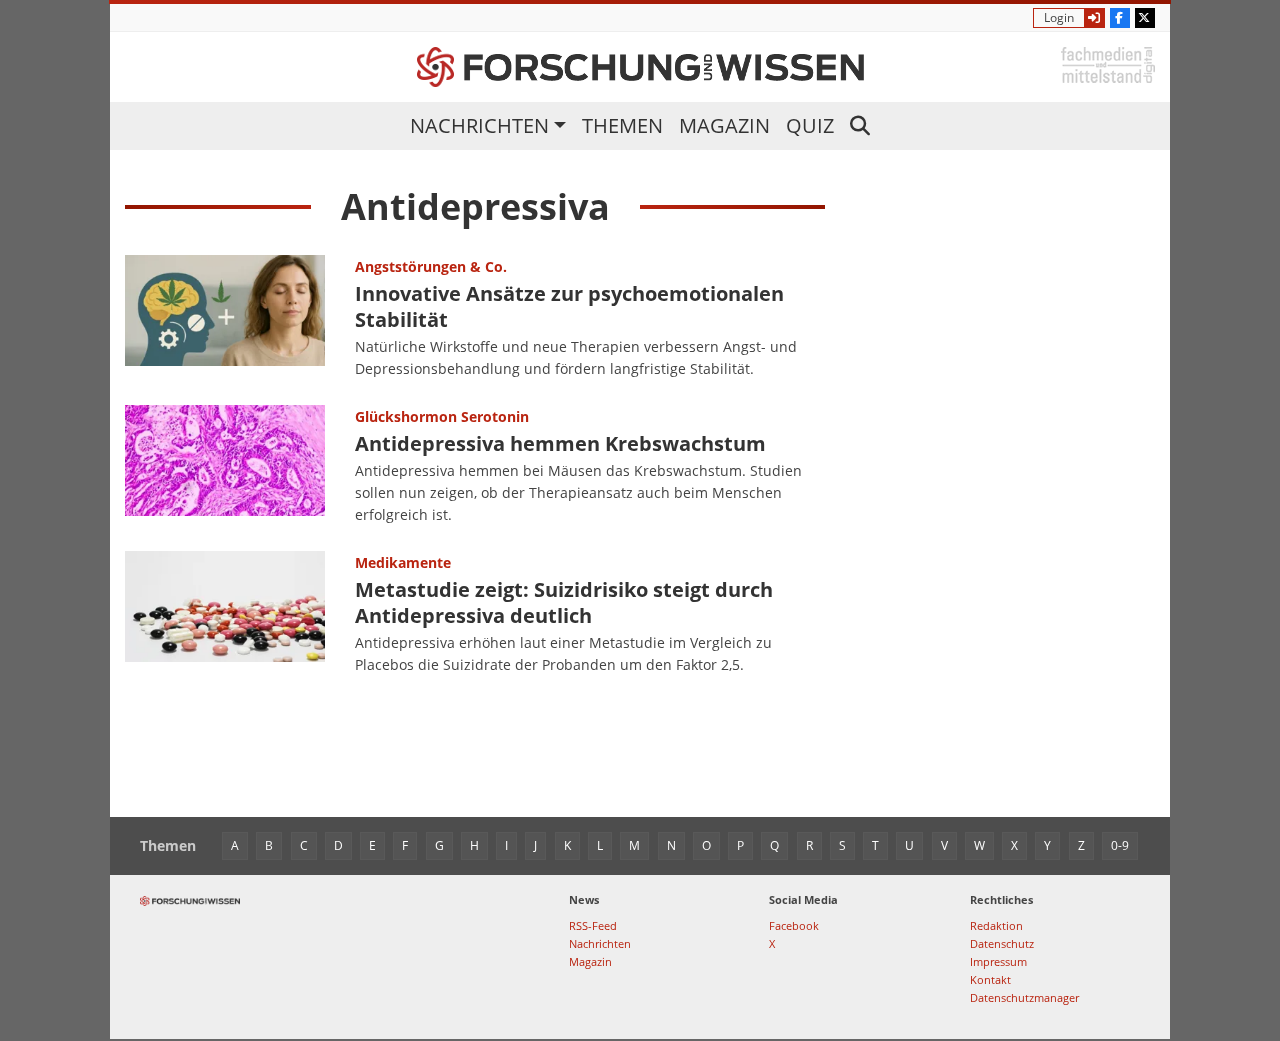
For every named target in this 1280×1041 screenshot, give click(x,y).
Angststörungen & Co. (431, 266)
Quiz (810, 125)
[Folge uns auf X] (1145, 18)
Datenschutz (1002, 943)
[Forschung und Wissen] (640, 67)
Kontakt (990, 979)
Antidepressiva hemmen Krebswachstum (560, 443)
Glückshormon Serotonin (442, 416)
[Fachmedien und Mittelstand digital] (1108, 63)
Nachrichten (479, 125)
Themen (622, 125)
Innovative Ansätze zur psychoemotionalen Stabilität (569, 306)
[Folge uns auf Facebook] (1120, 18)
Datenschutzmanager (1024, 997)
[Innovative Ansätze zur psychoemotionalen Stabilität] (225, 318)
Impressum (998, 961)
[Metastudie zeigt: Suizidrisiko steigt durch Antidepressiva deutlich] (225, 614)
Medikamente (403, 562)
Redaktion (996, 925)
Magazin (724, 125)
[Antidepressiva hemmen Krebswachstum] (225, 466)
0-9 (1120, 845)
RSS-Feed (593, 925)
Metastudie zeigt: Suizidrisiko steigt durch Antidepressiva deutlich (564, 602)
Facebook (794, 925)
